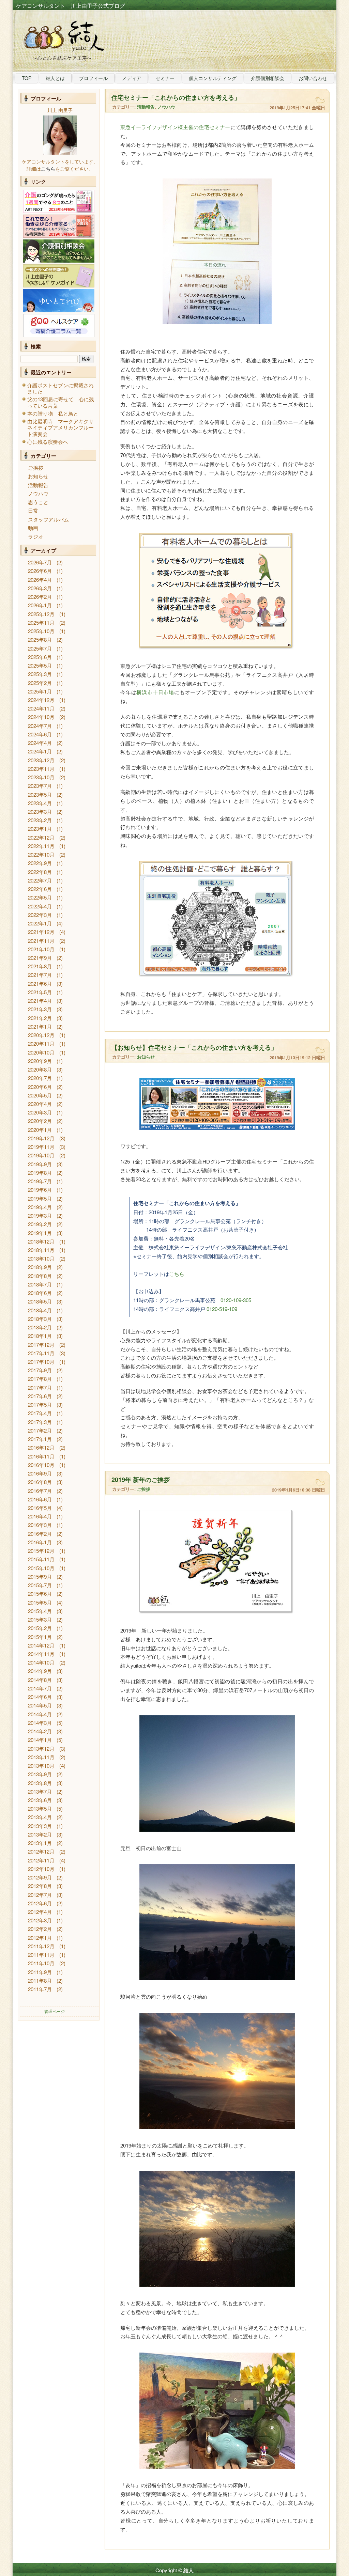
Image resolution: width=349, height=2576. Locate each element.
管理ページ (55, 2011)
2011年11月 (41, 1955)
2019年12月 (41, 1138)
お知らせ (38, 476)
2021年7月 (40, 975)
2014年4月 (40, 1714)
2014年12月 (41, 1645)
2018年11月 (41, 1250)
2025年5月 (40, 665)
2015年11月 (41, 1559)
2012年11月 (41, 1860)
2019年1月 (40, 1233)
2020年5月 (40, 1095)
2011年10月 (41, 1963)
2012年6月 (40, 1903)
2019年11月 (41, 1147)
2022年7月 (40, 880)
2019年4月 (40, 1207)
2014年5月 (40, 1705)
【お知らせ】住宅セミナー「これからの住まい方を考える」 (194, 1047)
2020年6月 (40, 1087)
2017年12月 (41, 1345)
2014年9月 (40, 1671)
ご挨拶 (36, 467)
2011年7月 (40, 1989)
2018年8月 (40, 1276)
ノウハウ (38, 493)
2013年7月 (40, 1791)
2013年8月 (40, 1783)
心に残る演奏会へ (48, 442)
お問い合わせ (313, 78)
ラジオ (36, 536)
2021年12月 (41, 932)
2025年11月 (41, 622)
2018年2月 (40, 1327)
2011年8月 (40, 1980)
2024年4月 (40, 743)
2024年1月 (40, 751)
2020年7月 (40, 1078)
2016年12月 (41, 1447)
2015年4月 (40, 1611)
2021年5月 (40, 992)
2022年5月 (40, 897)
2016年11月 (41, 1456)
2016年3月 (40, 1525)
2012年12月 (41, 1851)
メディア (132, 78)
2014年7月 (40, 1688)
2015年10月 (41, 1568)
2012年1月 (40, 1938)
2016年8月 (40, 1482)
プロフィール (93, 78)
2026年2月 (40, 597)
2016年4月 (40, 1516)
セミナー (165, 78)
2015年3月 (40, 1619)
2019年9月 (40, 1164)
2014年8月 (40, 1680)
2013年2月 (40, 1834)
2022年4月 (40, 906)
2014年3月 (40, 1723)
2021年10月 (41, 949)
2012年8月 (40, 1886)
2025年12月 (41, 614)
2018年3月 (40, 1319)
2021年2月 (40, 1018)
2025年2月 (40, 683)
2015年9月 (40, 1576)
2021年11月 (41, 941)
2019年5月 (40, 1198)
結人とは (55, 78)
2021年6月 (40, 983)
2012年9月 (40, 1877)
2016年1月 (40, 1542)
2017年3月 (40, 1422)
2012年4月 (40, 1912)
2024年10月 (41, 717)
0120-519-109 (222, 1309)
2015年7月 (40, 1585)
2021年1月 (40, 1026)
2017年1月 (40, 1439)
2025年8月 (40, 639)
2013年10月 (41, 1766)
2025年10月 (41, 631)
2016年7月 (40, 1491)
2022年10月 (41, 854)
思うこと (38, 502)
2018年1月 (40, 1336)
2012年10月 (41, 1869)
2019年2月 (40, 1224)
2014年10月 (41, 1662)
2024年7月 (40, 726)
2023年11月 (41, 769)
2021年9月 (40, 958)
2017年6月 (40, 1396)
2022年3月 (40, 915)
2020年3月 (40, 1112)
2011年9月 (40, 1972)
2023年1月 (40, 829)
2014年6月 (40, 1697)
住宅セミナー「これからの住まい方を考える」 (176, 97)
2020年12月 (41, 1035)
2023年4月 (40, 803)
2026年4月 (40, 580)
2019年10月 (41, 1155)
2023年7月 (40, 786)
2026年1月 (40, 605)
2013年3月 (40, 1826)
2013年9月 (40, 1774)
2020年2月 (40, 1121)
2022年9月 (40, 863)
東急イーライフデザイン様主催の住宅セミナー (175, 127)
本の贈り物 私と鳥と (53, 413)
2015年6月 (40, 1594)
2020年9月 (40, 1061)
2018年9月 (40, 1267)
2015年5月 (40, 1602)
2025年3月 (40, 674)
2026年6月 (40, 571)
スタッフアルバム (48, 519)
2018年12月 (41, 1241)
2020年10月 (41, 1052)
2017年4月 (40, 1413)
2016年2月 (40, 1534)
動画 (33, 528)
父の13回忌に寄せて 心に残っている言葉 (61, 402)
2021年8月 (40, 966)
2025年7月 (40, 648)
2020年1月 (40, 1130)
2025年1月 (40, 691)
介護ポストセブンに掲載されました (60, 388)
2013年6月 (40, 1800)
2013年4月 (40, 1817)
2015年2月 (40, 1628)
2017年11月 (41, 1353)
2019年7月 (40, 1181)
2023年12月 (41, 760)
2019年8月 (40, 1173)
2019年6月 (40, 1190)
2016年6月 (40, 1499)
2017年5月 (40, 1404)
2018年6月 (40, 1293)
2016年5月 (40, 1508)
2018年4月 (40, 1310)
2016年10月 (41, 1465)
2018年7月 (40, 1284)
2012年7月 (40, 1895)
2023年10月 (41, 777)
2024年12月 (41, 700)
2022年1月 (40, 923)
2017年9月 (40, 1370)
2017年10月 (41, 1362)
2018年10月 (41, 1258)
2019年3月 (40, 1215)
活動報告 (38, 485)
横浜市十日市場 (155, 692)
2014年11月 (41, 1654)
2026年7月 (40, 562)
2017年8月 (40, 1379)
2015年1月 (40, 1637)
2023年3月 (40, 811)
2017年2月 (40, 1430)
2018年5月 (40, 1301)
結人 (188, 2570)
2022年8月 (40, 872)
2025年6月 (40, 657)
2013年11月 (41, 1757)
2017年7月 (40, 1387)
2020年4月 (40, 1104)
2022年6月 (40, 889)
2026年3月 (40, 588)
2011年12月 (41, 1946)
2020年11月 (41, 1043)
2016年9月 (40, 1473)
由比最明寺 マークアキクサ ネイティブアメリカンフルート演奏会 (63, 427)
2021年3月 (40, 1009)
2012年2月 (40, 1929)
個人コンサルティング (213, 78)
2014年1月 (40, 1740)
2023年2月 (40, 820)
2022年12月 (41, 837)
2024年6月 (40, 734)
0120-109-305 (236, 1300)
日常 (33, 510)
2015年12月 (41, 1551)
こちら (177, 1274)
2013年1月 (40, 1843)
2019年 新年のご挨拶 (141, 1480)
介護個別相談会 (268, 78)
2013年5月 (40, 1808)
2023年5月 (40, 794)
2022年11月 (41, 846)
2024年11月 (41, 708)
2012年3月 (40, 1920)
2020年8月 (40, 1069)
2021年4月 (40, 1001)
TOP (27, 78)
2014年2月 (40, 1731)
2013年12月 (41, 1748)
